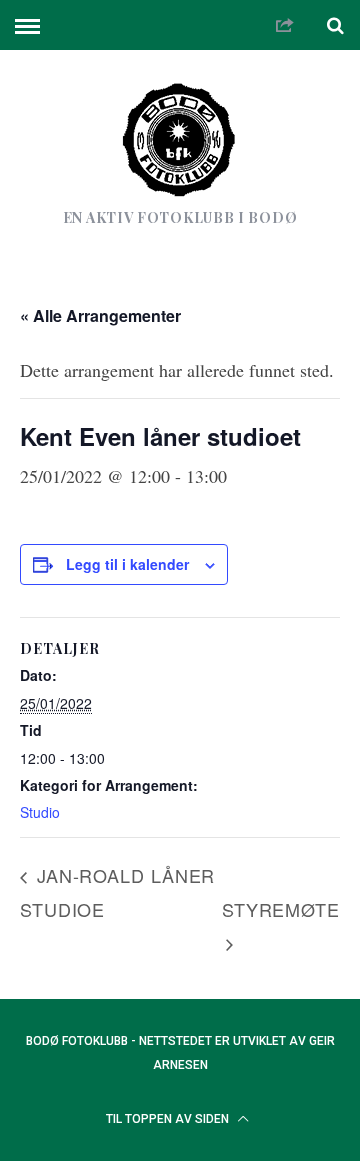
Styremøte (281, 909)
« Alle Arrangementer (100, 315)
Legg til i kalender (127, 564)
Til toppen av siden (169, 1119)
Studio (40, 812)
